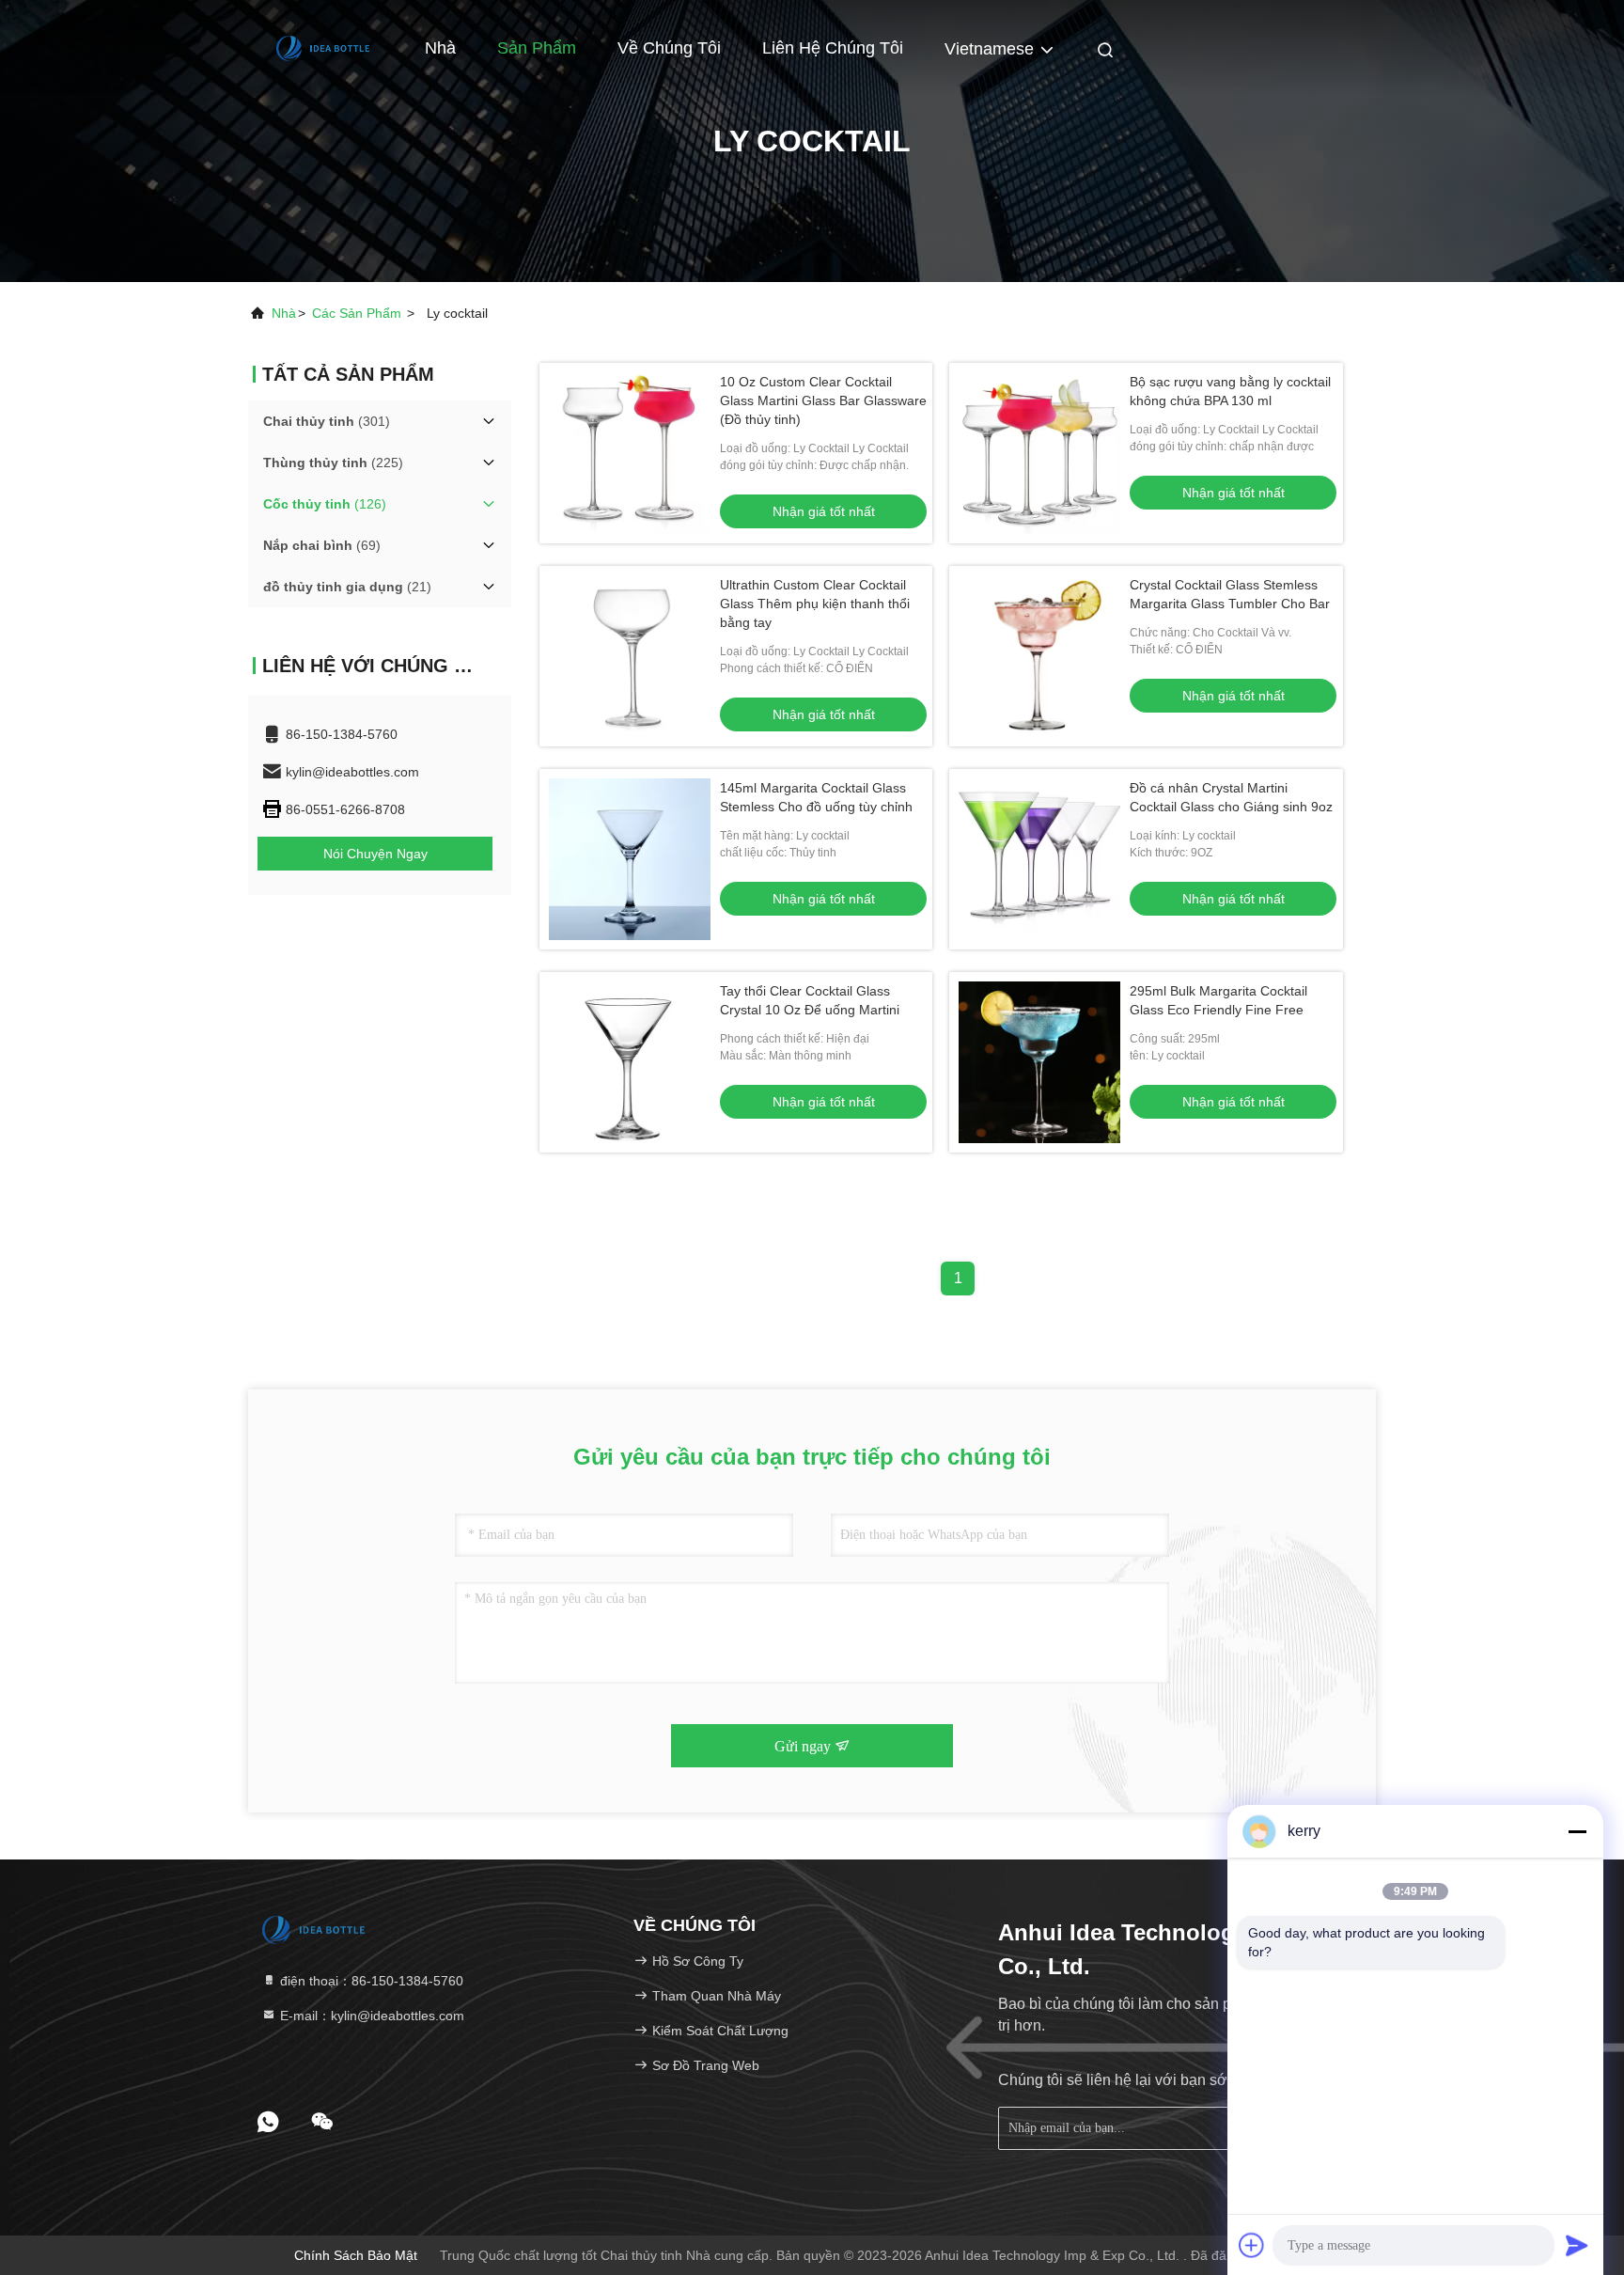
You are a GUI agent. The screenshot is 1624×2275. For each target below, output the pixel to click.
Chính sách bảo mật (356, 2255)
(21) (347, 587)
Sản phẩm (537, 48)
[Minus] (1577, 1831)
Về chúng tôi (669, 48)
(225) (333, 463)
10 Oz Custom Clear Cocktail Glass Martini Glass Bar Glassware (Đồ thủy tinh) (823, 400)
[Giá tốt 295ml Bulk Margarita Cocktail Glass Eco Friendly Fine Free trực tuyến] (1039, 1062)
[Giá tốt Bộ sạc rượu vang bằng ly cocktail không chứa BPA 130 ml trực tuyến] (1039, 453)
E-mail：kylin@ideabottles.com (370, 2016)
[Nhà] (323, 47)
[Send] (1577, 2245)
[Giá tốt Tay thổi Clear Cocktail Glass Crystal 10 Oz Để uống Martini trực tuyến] (630, 1062)
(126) (325, 504)
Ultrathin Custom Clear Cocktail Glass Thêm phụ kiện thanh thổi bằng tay (815, 604)
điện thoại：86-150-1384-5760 (370, 1981)
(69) (322, 545)
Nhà (440, 48)
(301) (327, 421)
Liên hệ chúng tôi (833, 48)
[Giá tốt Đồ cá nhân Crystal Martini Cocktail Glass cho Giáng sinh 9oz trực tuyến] (1039, 859)
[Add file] (1252, 2245)
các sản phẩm (357, 313)
